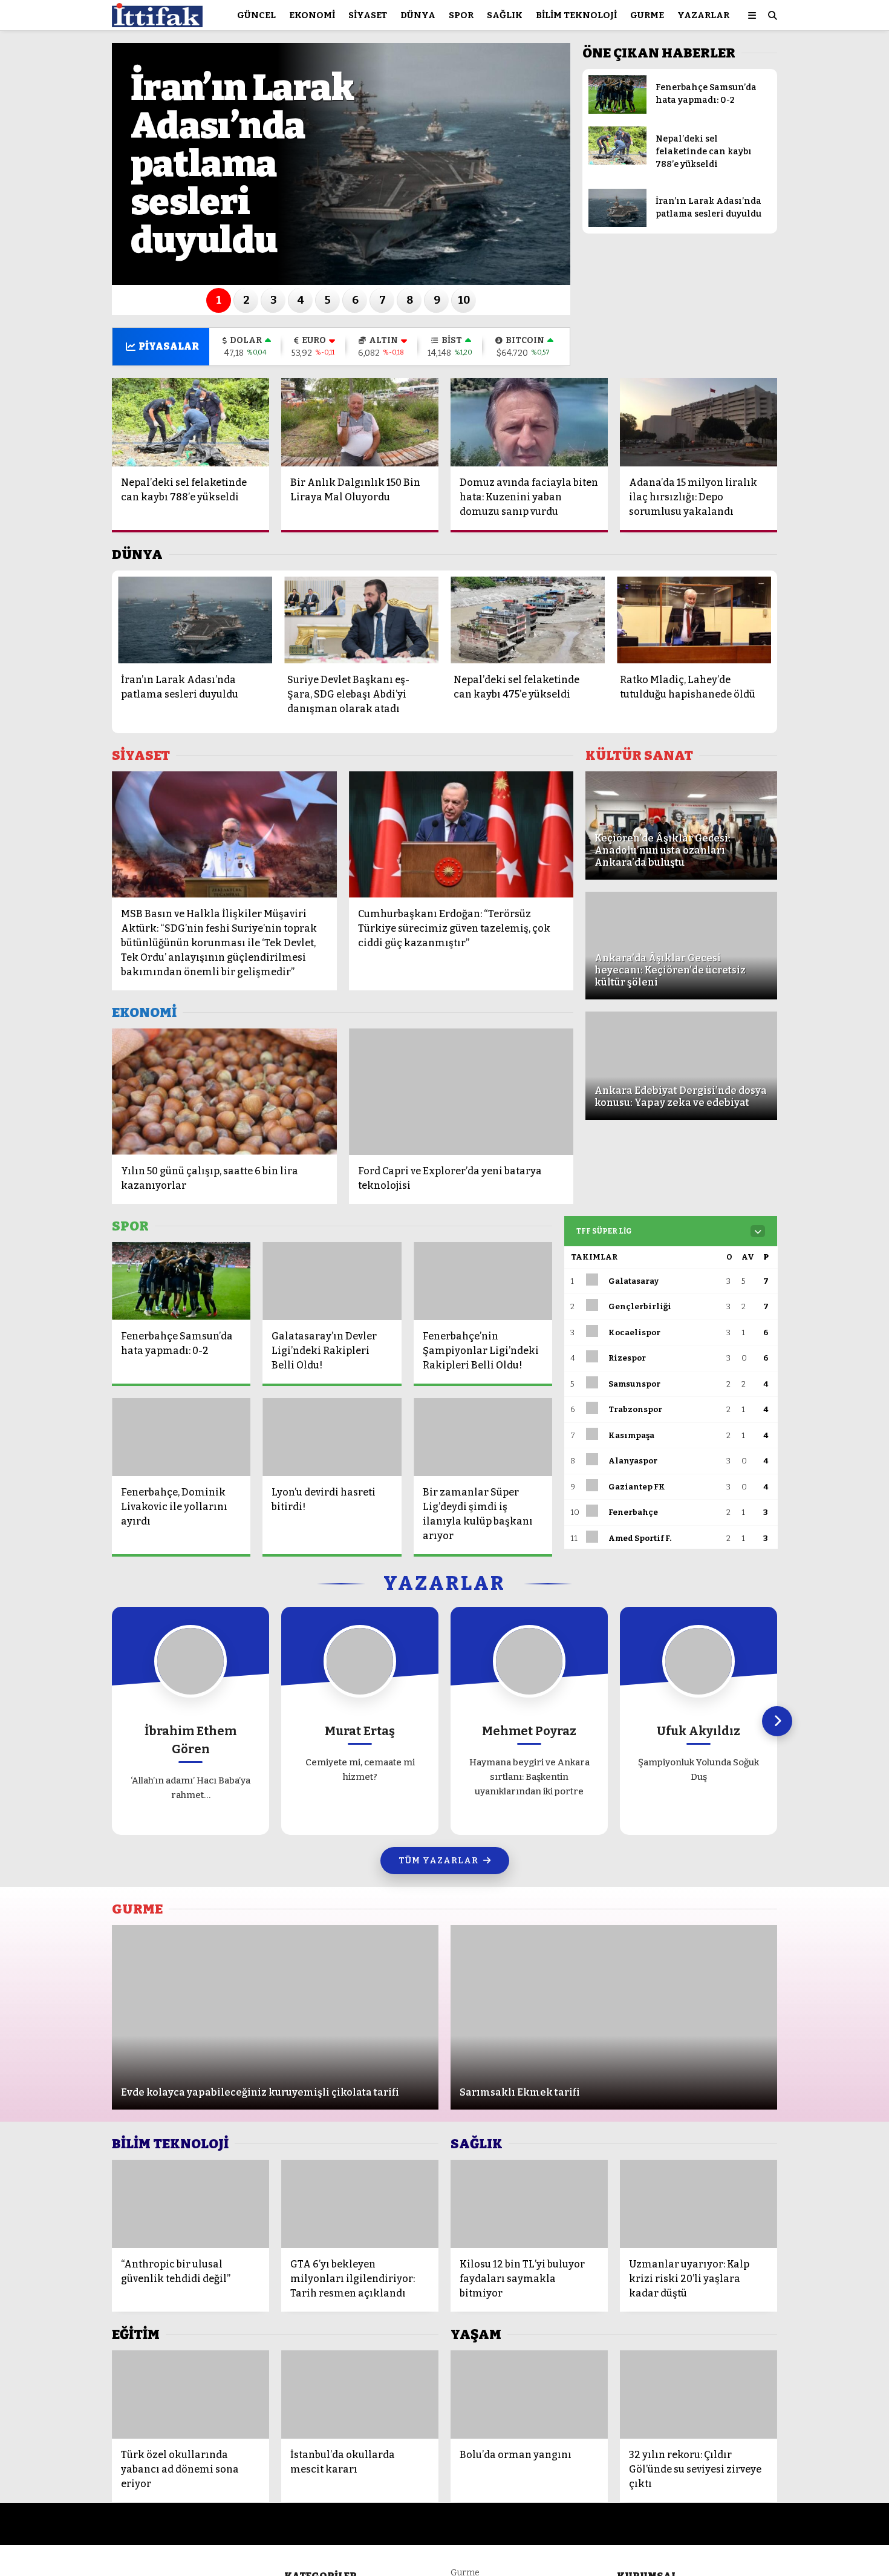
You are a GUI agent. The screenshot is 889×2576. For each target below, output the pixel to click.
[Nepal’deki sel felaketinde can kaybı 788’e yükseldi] (617, 162)
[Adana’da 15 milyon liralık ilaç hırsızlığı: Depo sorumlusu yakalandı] (698, 422)
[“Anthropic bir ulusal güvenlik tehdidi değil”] (190, 2204)
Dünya (418, 15)
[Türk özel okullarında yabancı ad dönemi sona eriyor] (190, 2395)
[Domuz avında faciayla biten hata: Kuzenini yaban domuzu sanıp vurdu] (529, 422)
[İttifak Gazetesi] (157, 21)
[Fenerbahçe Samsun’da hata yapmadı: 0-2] (617, 111)
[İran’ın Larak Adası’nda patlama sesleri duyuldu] (617, 224)
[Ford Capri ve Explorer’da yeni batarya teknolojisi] (461, 1092)
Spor (461, 15)
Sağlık (505, 15)
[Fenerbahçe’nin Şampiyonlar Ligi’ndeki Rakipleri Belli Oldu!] (483, 1281)
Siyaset (368, 15)
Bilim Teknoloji (576, 15)
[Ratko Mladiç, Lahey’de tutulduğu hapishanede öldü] (694, 620)
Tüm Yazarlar (438, 1861)
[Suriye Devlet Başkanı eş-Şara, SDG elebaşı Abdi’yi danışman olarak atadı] (361, 620)
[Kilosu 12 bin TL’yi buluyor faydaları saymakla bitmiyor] (529, 2204)
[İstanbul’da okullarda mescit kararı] (360, 2395)
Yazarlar (703, 15)
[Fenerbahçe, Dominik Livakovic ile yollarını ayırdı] (181, 1437)
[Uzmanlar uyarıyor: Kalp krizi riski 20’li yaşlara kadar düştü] (698, 2204)
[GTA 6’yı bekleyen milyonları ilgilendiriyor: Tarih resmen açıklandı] (360, 2204)
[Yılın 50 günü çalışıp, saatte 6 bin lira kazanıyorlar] (224, 1092)
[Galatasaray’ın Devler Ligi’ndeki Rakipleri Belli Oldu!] (332, 1281)
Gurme (647, 15)
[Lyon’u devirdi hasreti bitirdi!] (332, 1437)
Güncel (256, 15)
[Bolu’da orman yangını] (529, 2395)
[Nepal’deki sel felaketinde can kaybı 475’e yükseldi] (528, 620)
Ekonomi (312, 15)
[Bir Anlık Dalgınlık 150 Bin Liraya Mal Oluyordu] (360, 422)
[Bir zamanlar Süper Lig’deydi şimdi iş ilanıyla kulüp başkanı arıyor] (483, 1437)
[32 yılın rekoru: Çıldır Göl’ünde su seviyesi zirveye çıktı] (698, 2395)
